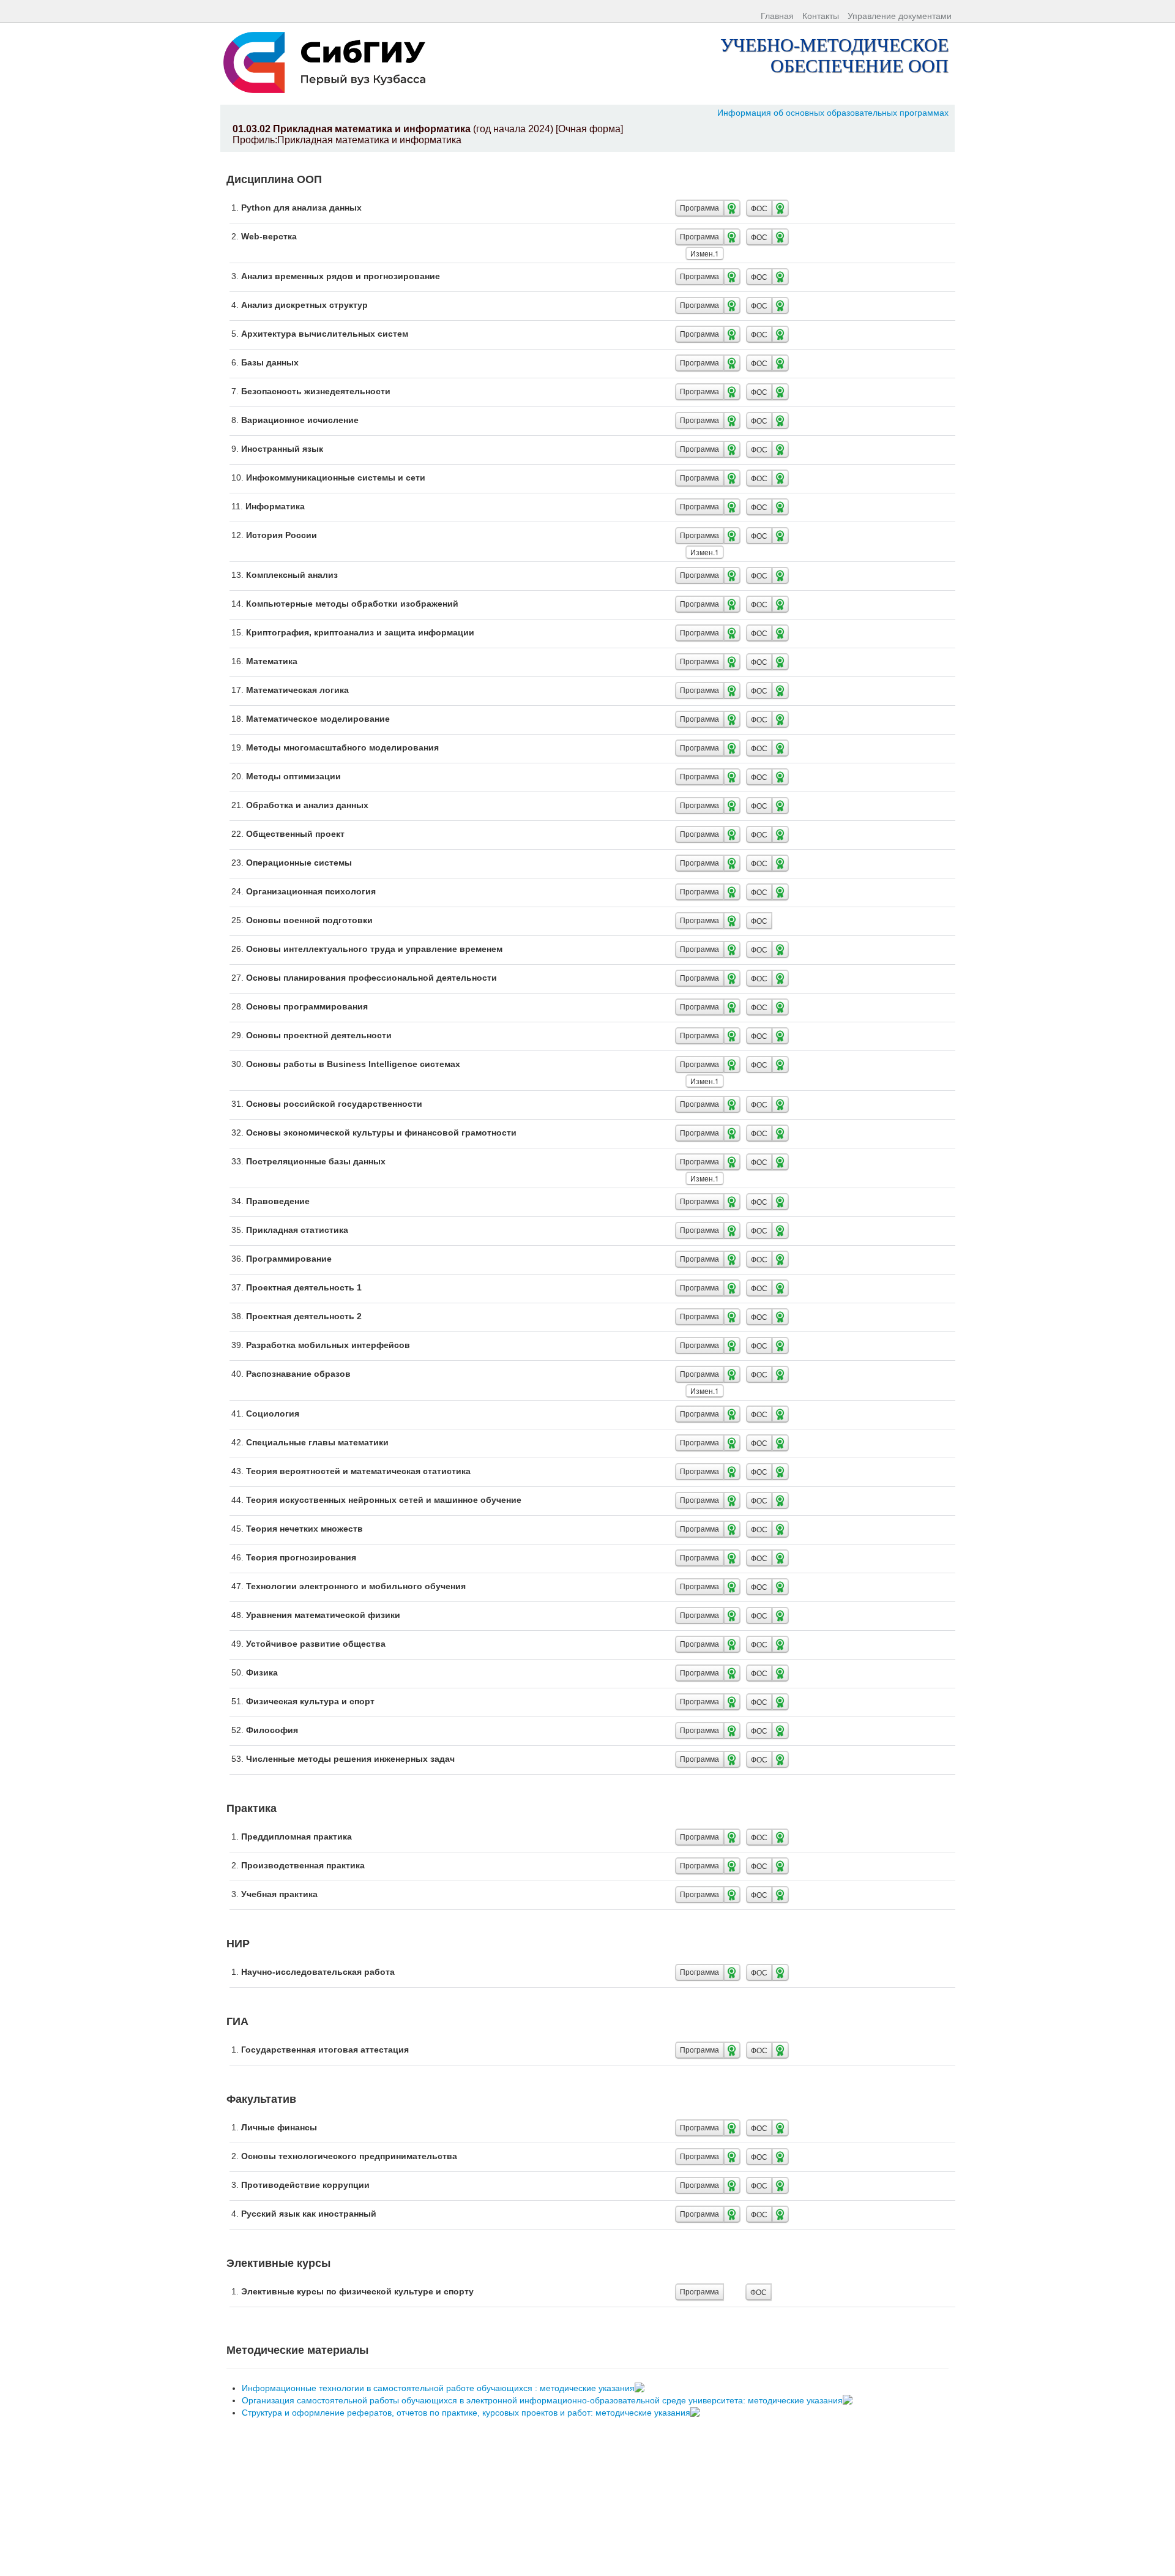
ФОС (759, 208)
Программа (699, 208)
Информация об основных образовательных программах (833, 113)
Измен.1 (705, 253)
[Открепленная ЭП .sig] (641, 2388)
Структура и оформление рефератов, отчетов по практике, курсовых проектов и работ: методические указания (467, 2413)
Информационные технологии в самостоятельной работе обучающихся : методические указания (439, 2388)
